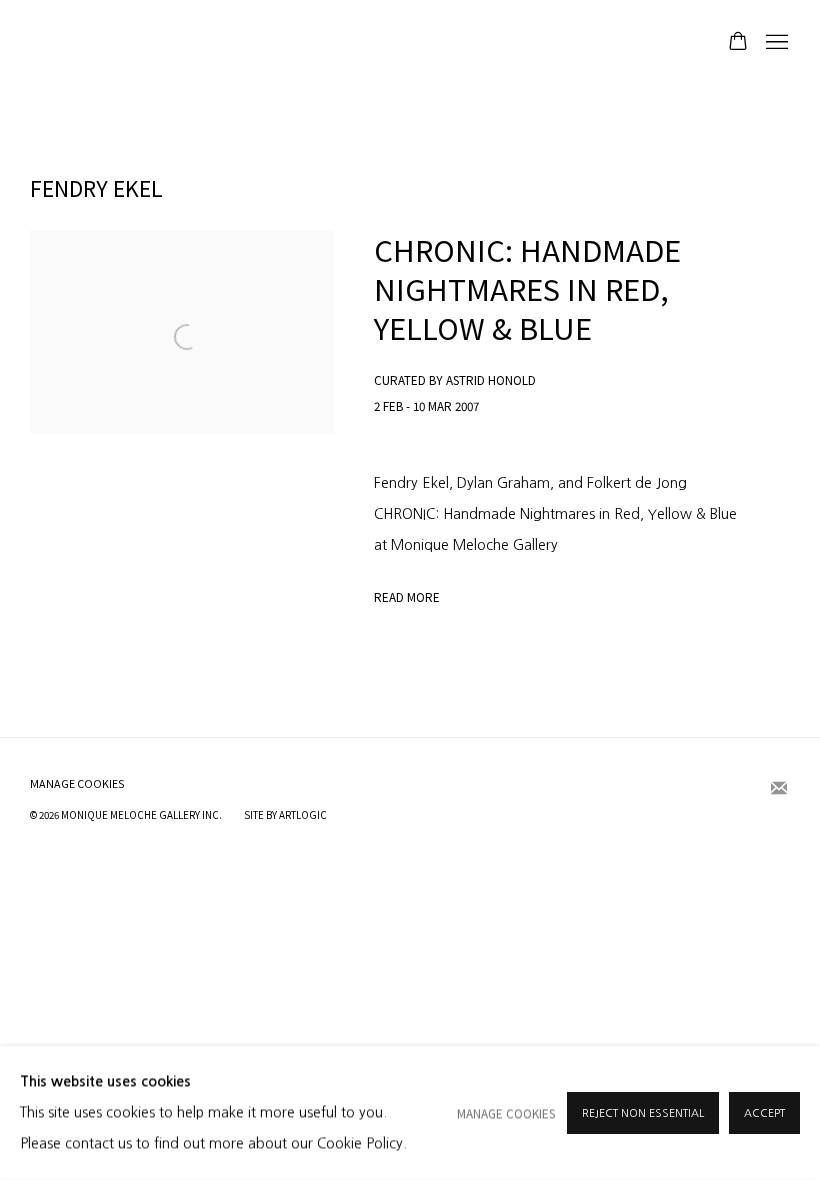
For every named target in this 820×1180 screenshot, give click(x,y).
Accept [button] (764, 1113)
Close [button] (635, 489)
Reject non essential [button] (643, 1113)
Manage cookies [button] (506, 1113)
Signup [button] (225, 728)
